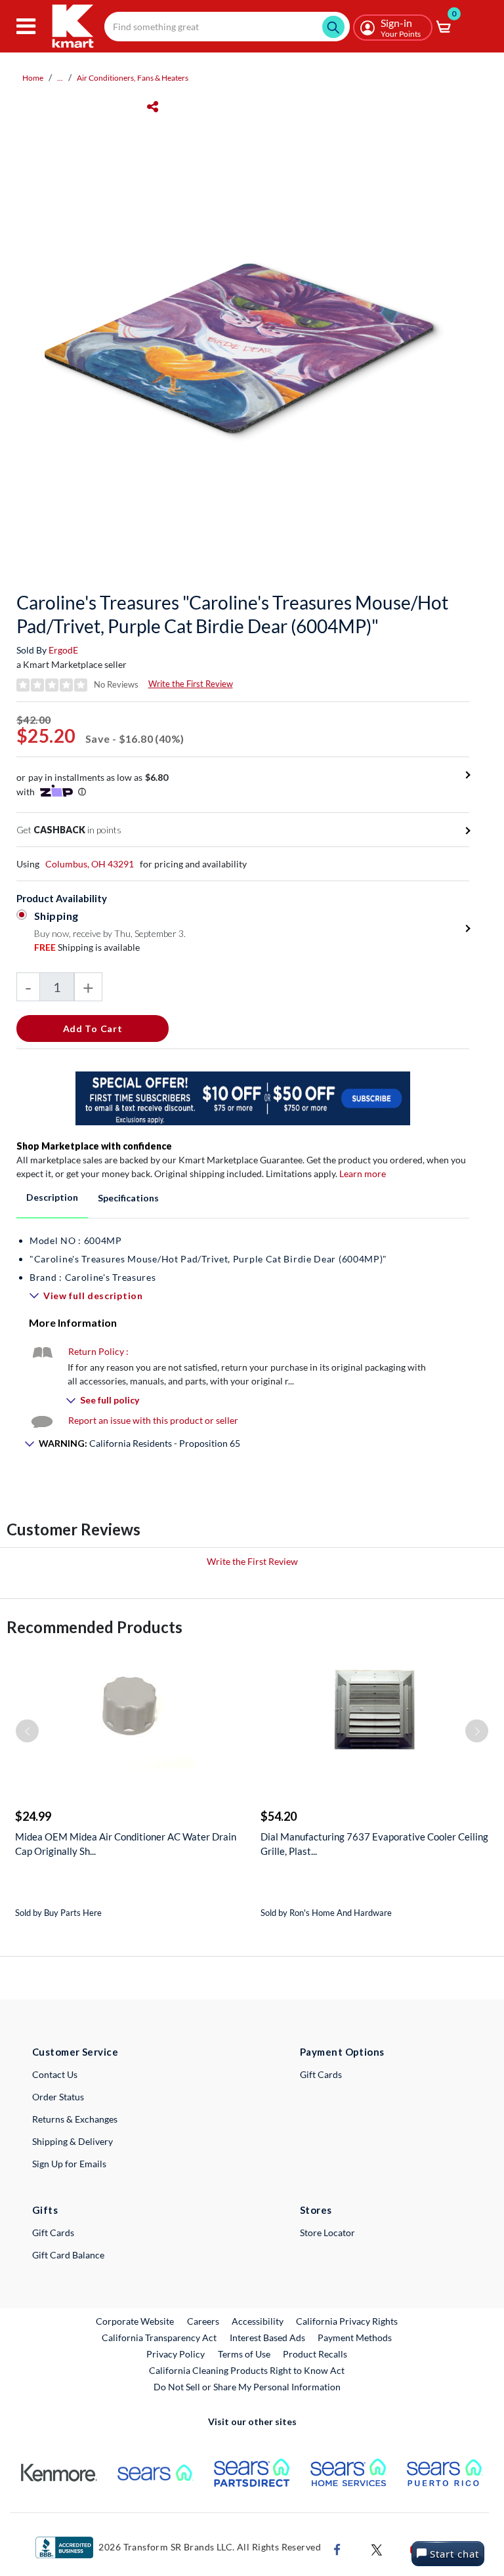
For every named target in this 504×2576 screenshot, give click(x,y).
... (60, 78)
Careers (204, 2321)
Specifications (128, 1198)
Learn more (363, 1174)
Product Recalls (316, 2354)
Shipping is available (87, 947)
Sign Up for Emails (69, 2164)
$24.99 (33, 1816)
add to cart (93, 1028)
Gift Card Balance (68, 2255)
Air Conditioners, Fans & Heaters (133, 78)
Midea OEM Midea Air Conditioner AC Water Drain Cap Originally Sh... (126, 1844)
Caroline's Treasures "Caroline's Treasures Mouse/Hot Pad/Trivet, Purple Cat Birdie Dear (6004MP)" (232, 614)
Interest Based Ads (267, 2337)
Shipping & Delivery (73, 2141)
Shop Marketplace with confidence (94, 1146)
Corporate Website (136, 2321)
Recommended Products (94, 1627)
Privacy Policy (176, 2354)
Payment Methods (355, 2337)
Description (52, 1197)
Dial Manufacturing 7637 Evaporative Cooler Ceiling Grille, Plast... (374, 1844)
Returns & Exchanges (75, 2119)
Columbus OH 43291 (90, 864)
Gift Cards (321, 2074)
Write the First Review (191, 684)
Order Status (58, 2097)
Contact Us (55, 2074)
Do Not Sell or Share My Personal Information (247, 2387)
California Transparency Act (159, 2337)
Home (33, 78)
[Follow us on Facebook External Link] (337, 2548)
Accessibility (258, 2321)
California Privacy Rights (347, 2321)
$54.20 (279, 1816)
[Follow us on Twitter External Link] (377, 2548)
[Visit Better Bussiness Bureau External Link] (64, 2546)
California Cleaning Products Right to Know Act (247, 2370)
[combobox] (227, 27)
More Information (73, 1322)
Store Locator (327, 2233)
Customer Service (75, 2052)
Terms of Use (244, 2354)
